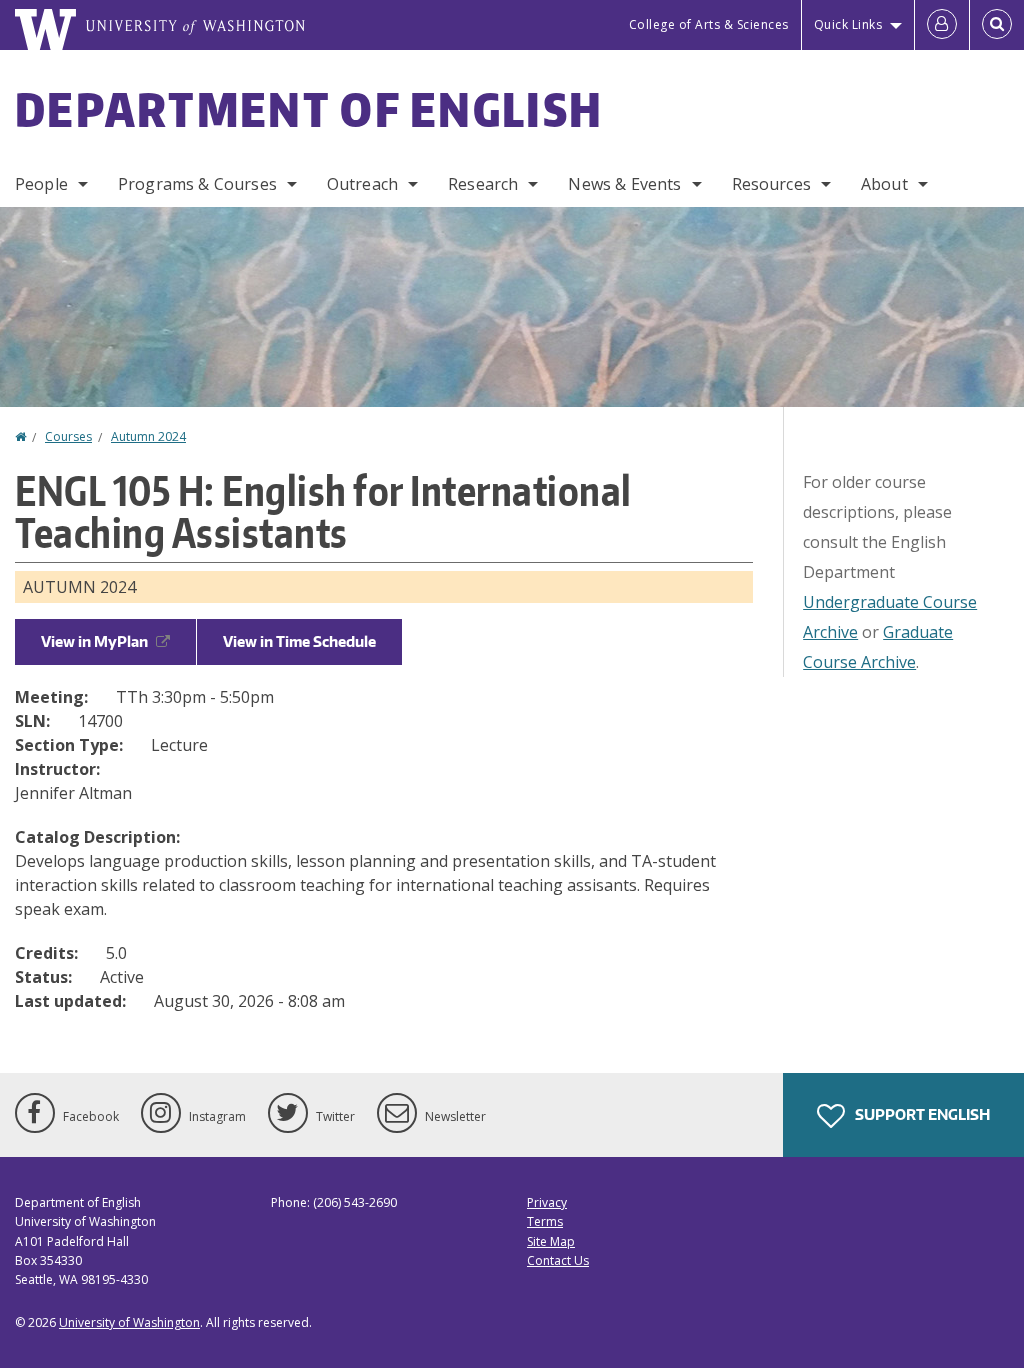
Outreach (362, 184)
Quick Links (848, 24)
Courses (68, 436)
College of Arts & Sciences (709, 24)
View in (94, 641)
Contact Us (558, 1260)
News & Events (624, 184)
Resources (771, 184)
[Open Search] (997, 25)
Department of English (309, 109)
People (41, 184)
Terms (545, 1221)
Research (483, 184)
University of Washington (129, 1322)
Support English (921, 1114)
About (884, 184)
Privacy (547, 1202)
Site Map (551, 1241)
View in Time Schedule (299, 641)
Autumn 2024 (148, 436)
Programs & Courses (197, 184)
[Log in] (942, 25)
